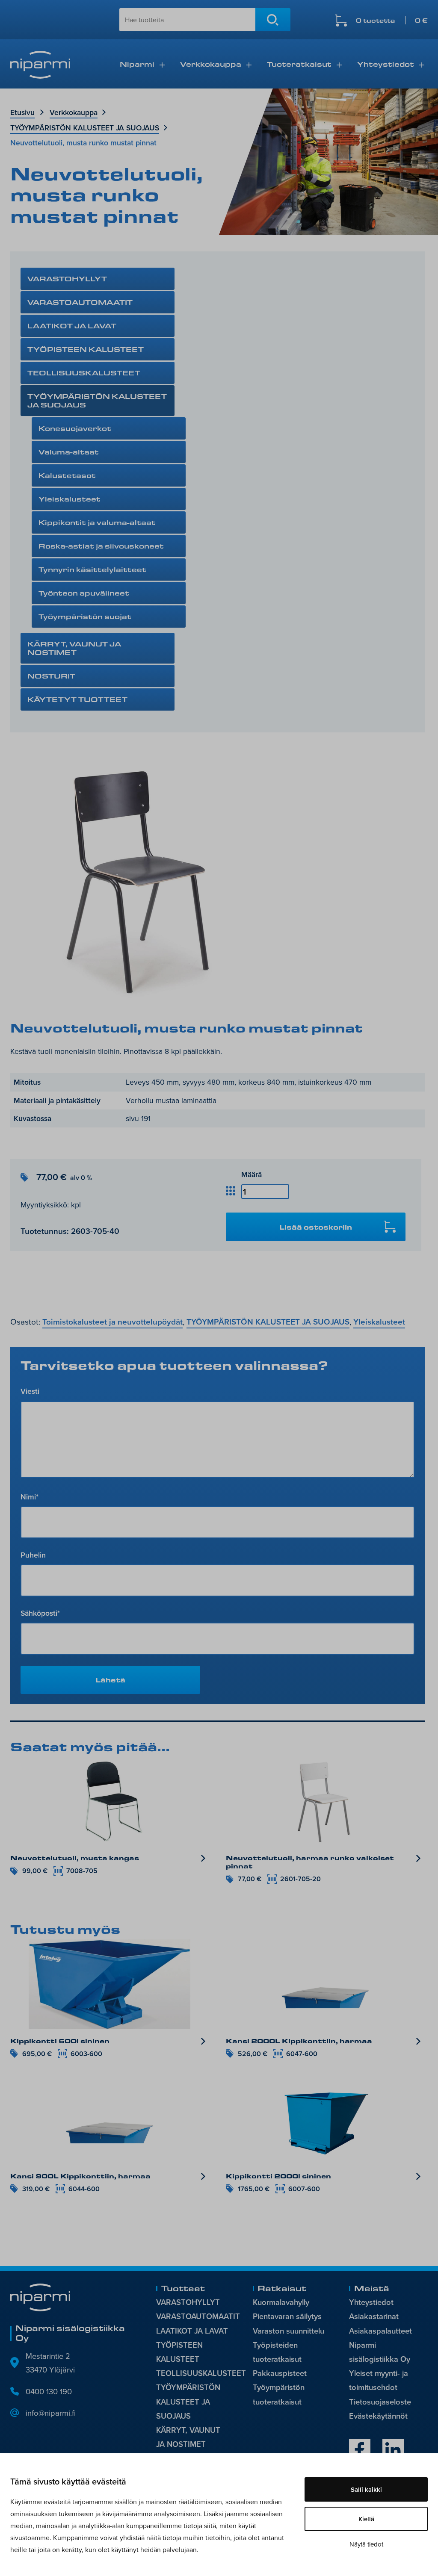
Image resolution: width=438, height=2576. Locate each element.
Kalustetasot (67, 475)
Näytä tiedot (366, 2544)
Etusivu (22, 112)
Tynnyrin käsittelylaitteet (92, 569)
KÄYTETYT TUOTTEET (77, 699)
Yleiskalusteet (70, 499)
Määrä (252, 1174)
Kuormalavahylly (281, 2302)
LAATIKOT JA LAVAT (72, 326)
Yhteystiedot (386, 64)
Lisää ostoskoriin (316, 1227)
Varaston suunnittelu (289, 2331)
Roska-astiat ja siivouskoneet (101, 546)
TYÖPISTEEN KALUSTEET (86, 349)
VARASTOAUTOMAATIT (80, 302)
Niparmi (137, 64)
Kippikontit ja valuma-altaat (97, 522)
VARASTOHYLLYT (67, 279)
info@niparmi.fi (51, 2413)
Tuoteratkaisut (299, 64)
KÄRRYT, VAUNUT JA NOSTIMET (74, 648)
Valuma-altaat (69, 452)
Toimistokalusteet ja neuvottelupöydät (112, 1322)
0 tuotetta (392, 20)
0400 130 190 (49, 2391)
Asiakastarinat (374, 2316)
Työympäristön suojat (85, 616)
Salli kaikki (366, 2489)
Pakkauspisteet (280, 2373)
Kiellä (366, 2519)
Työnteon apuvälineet (84, 593)
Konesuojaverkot (75, 428)
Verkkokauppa (211, 64)
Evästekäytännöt (378, 2416)
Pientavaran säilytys (287, 2316)
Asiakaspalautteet (380, 2331)
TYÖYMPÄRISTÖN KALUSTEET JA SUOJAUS (85, 128)
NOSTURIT (51, 676)
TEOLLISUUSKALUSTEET (84, 373)
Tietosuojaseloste (380, 2402)
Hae (273, 20)
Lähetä (110, 1680)
